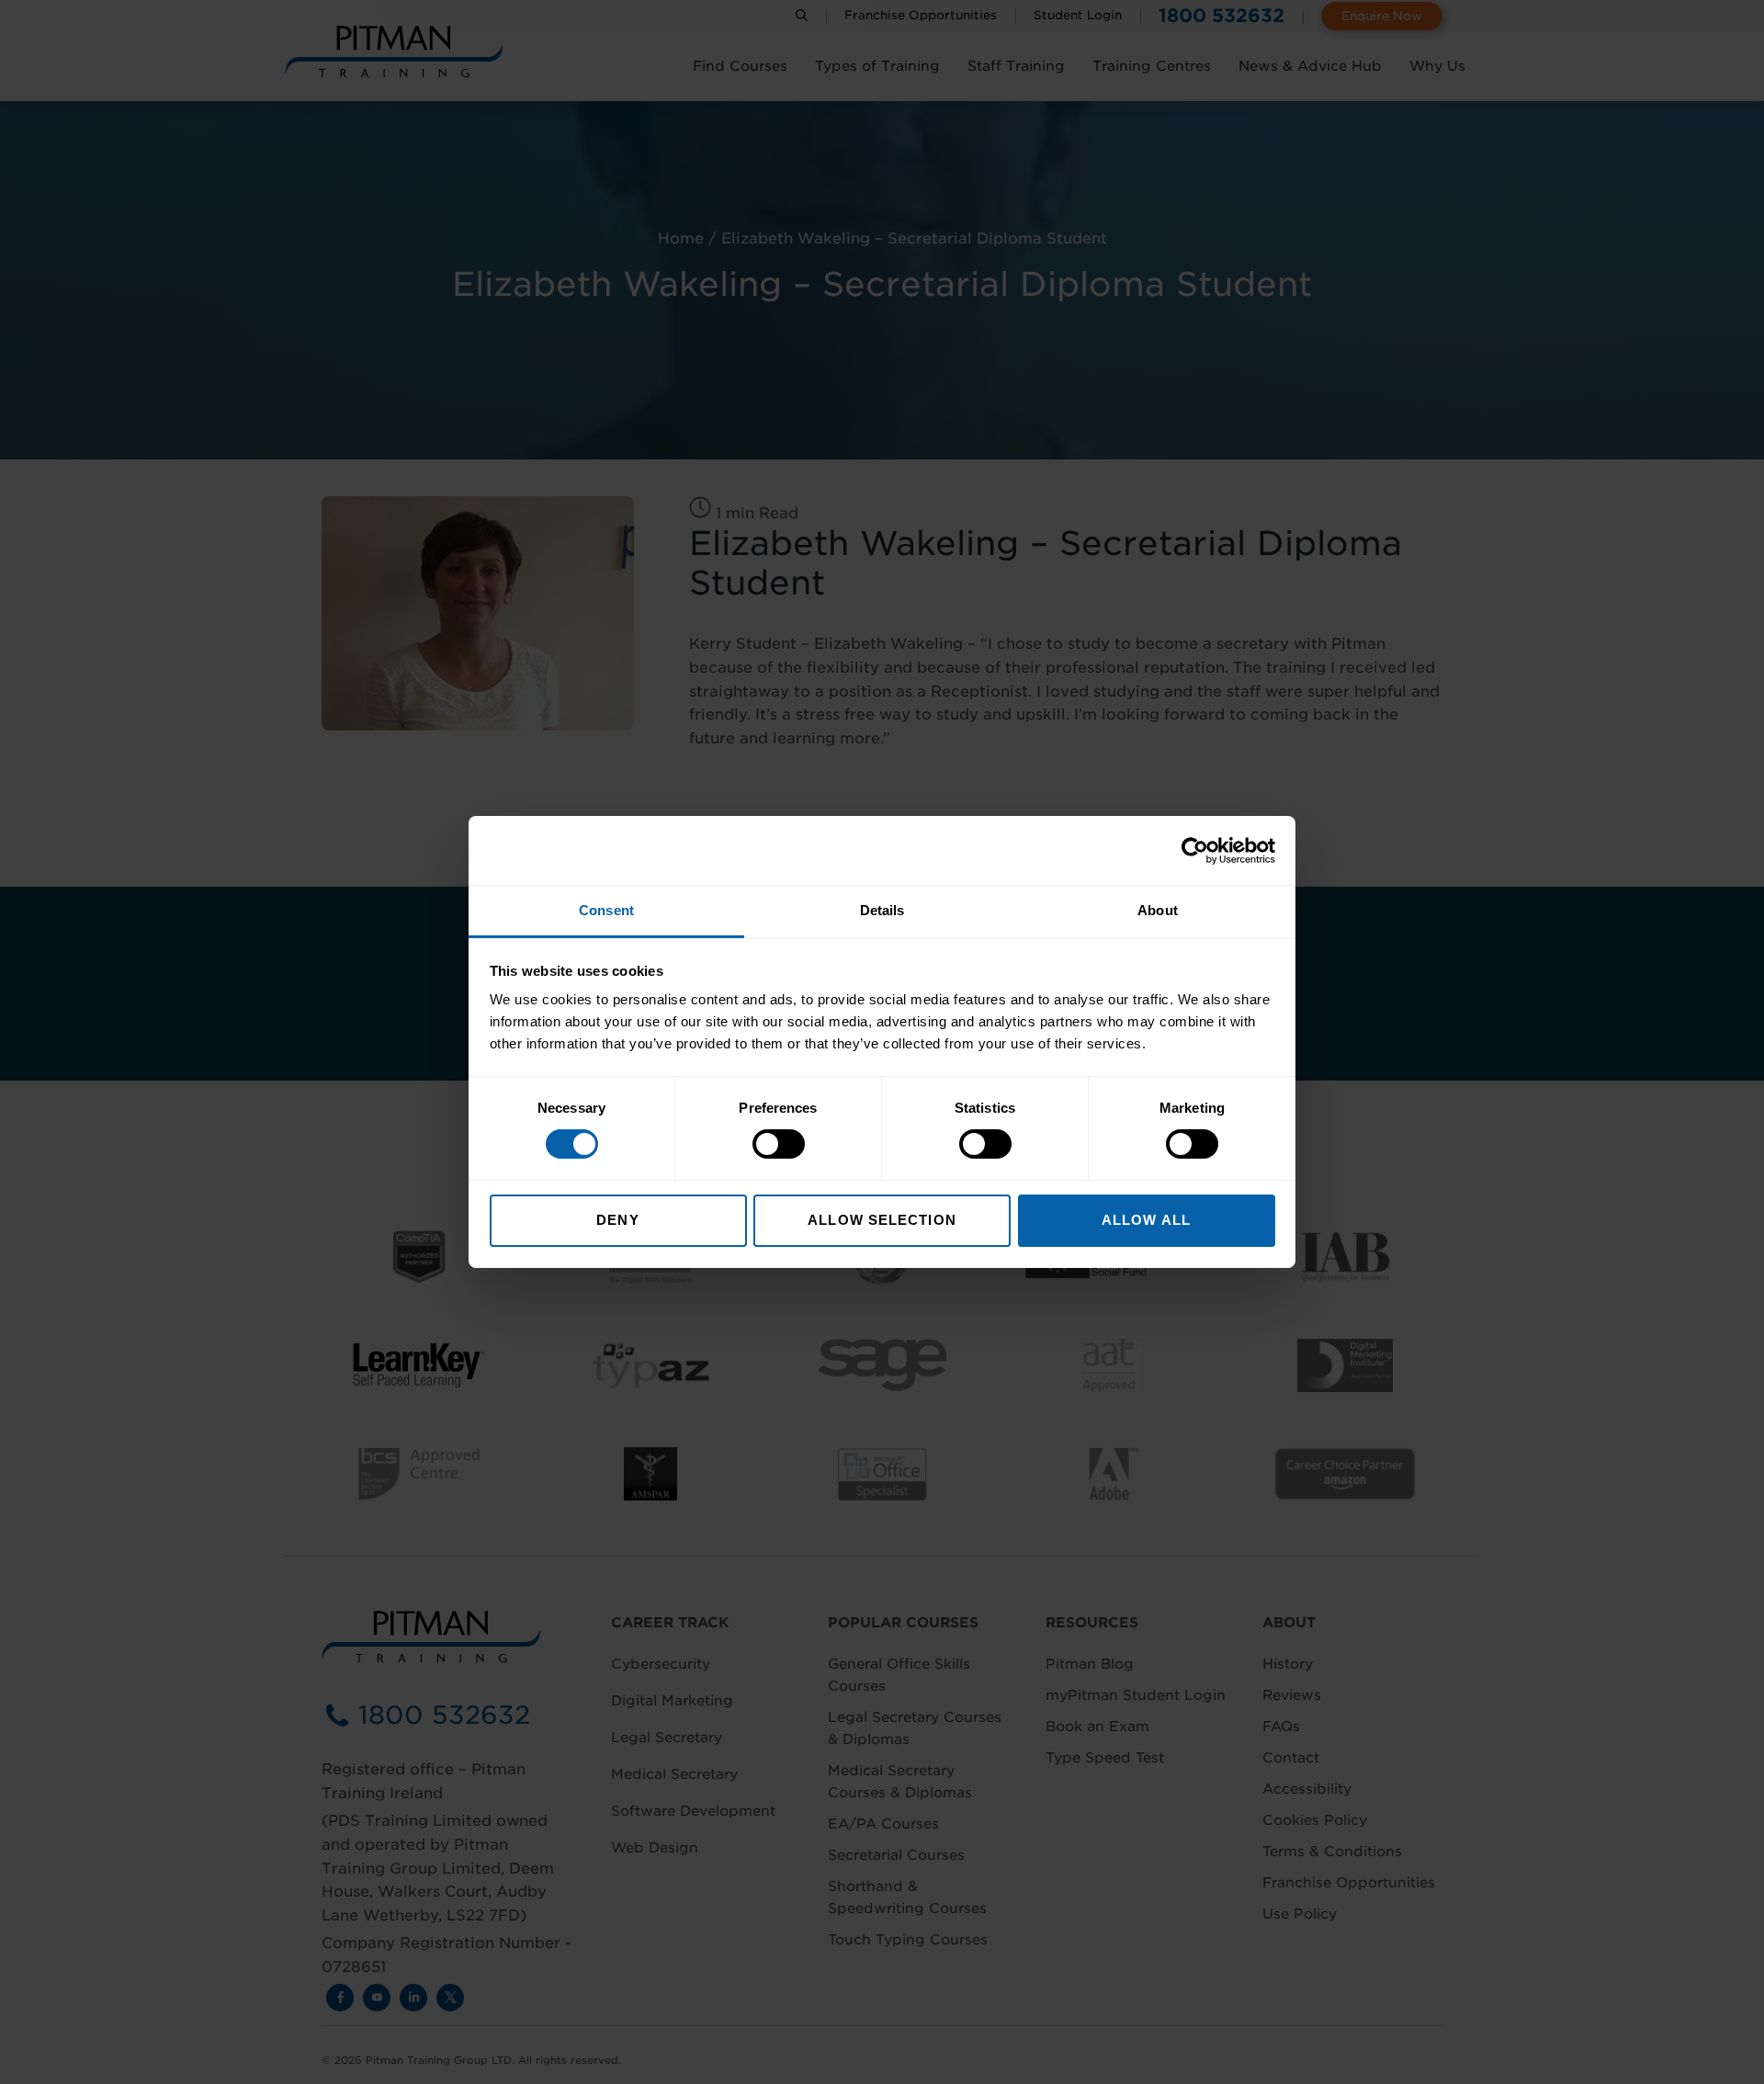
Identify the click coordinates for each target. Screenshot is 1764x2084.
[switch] (779, 1144)
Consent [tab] (606, 910)
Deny (617, 1220)
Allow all (1146, 1220)
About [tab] (1158, 910)
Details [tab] (882, 910)
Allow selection (882, 1220)
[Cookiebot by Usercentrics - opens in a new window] (1195, 850)
